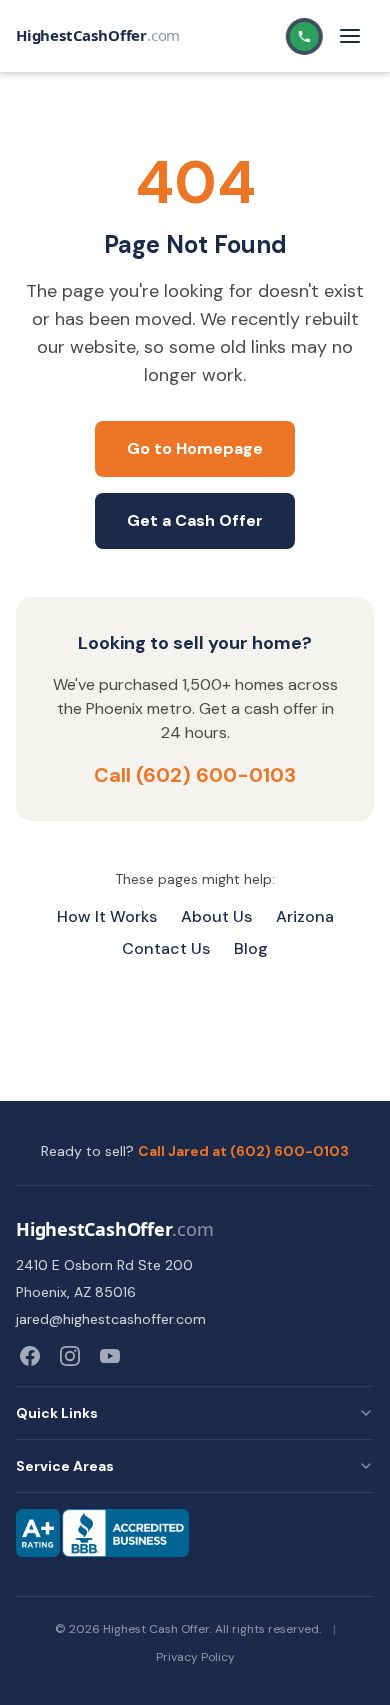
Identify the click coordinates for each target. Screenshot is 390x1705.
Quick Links (57, 1413)
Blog (251, 948)
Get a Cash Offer (195, 520)
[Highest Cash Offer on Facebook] (30, 1356)
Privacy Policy (195, 1657)
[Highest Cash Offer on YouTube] (110, 1356)
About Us (216, 916)
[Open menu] (350, 36)
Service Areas (65, 1466)
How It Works (107, 916)
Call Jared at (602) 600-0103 (243, 1151)
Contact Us (166, 948)
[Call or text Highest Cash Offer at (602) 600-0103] (303, 36)
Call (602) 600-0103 (195, 775)
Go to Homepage (195, 448)
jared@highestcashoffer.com (111, 1319)
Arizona (305, 916)
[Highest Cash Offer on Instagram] (70, 1356)
